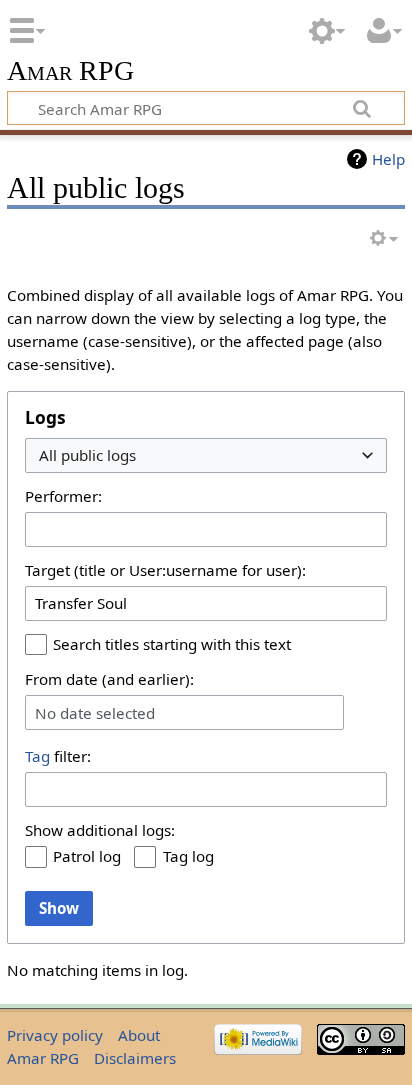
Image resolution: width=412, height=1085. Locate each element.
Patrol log (87, 856)
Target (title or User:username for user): (165, 570)
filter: (58, 756)
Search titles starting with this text (172, 644)
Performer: (63, 496)
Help (388, 159)
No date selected (95, 713)
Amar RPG (70, 71)
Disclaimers (135, 1058)
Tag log (188, 856)
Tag (37, 756)
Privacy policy (55, 1035)
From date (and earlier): (109, 679)
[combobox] (206, 455)
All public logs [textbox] (87, 455)
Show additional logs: (100, 830)
